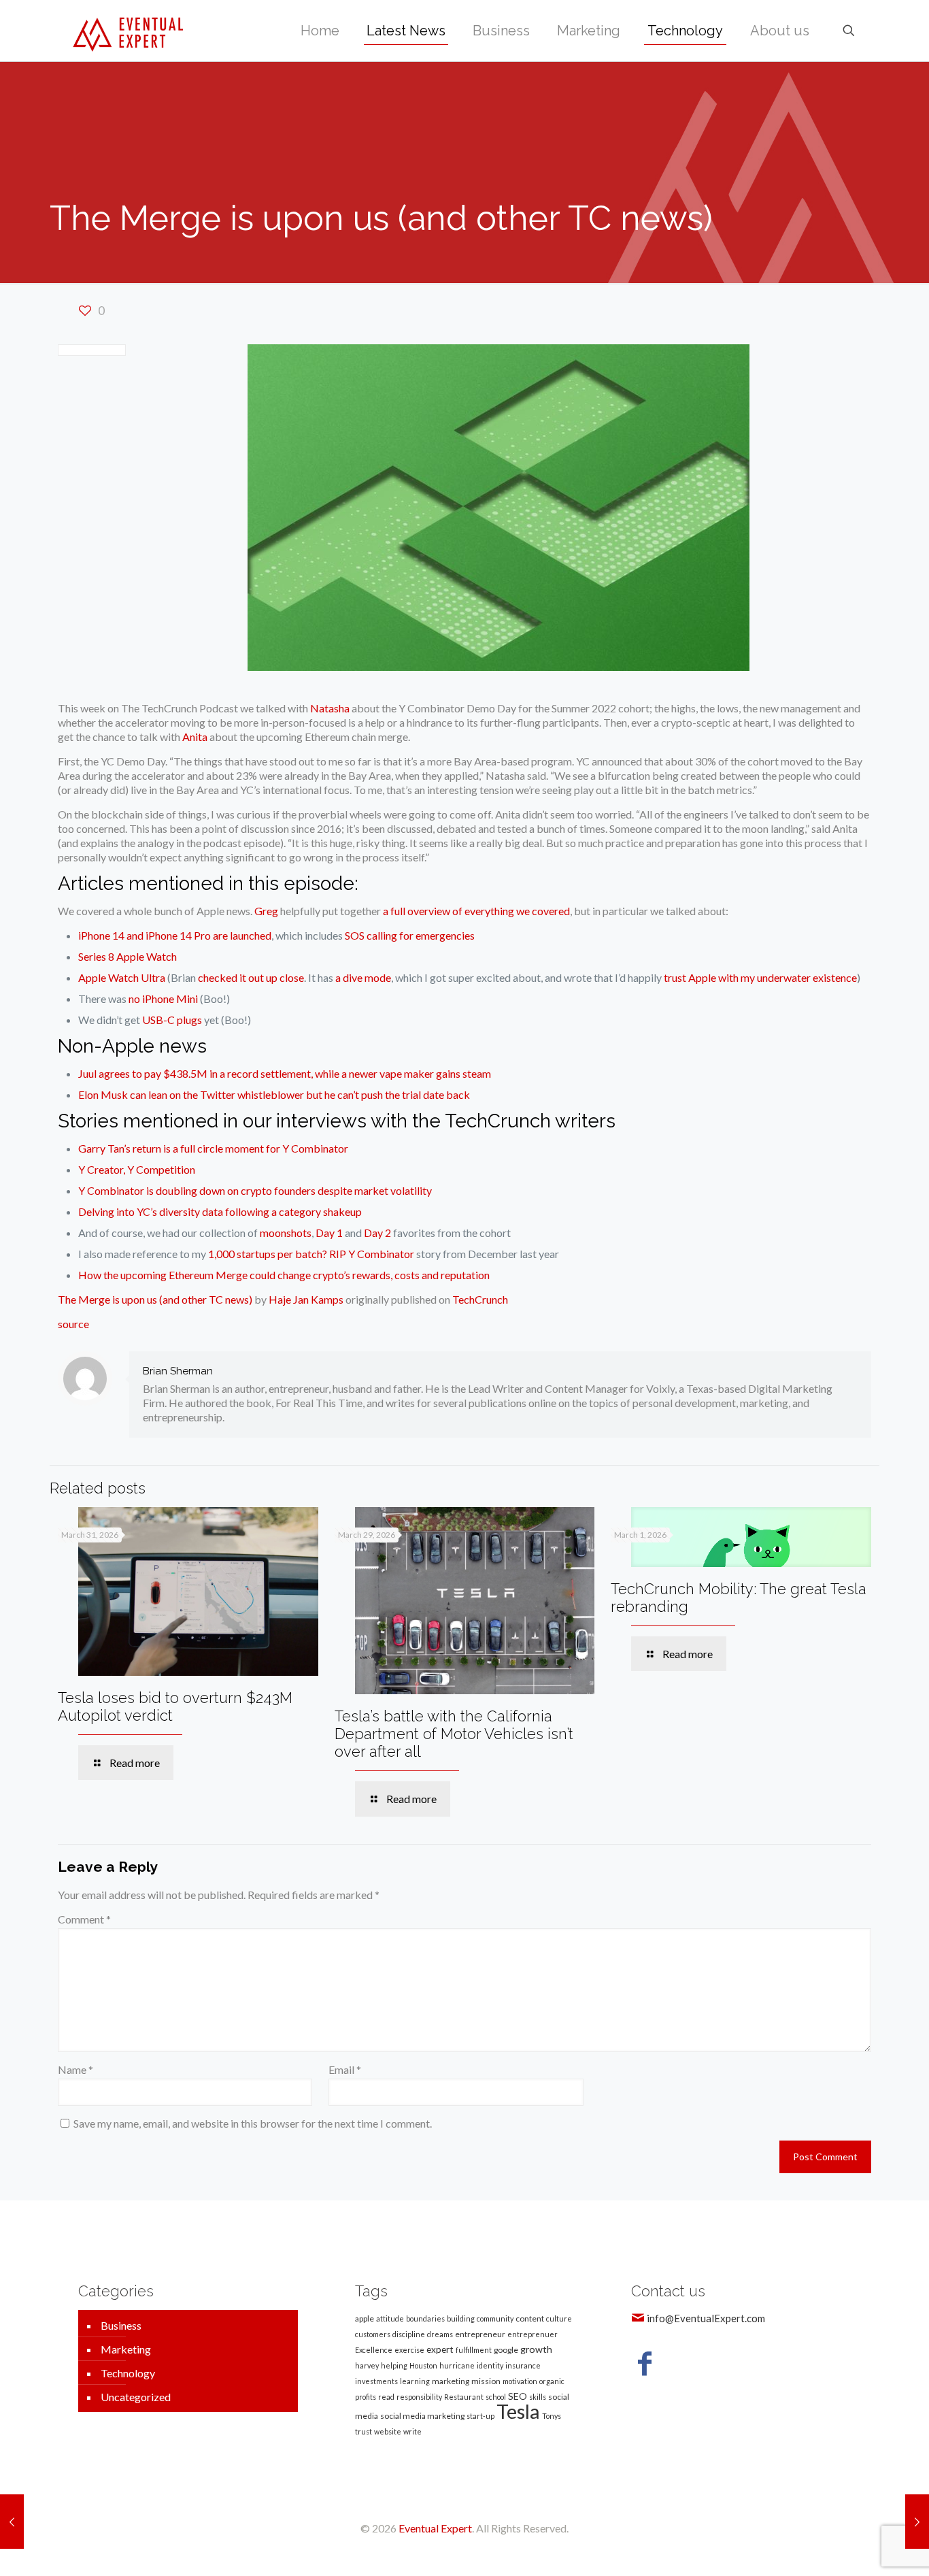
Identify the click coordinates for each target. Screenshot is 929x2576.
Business (121, 2325)
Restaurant (464, 2397)
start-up (480, 2416)
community (495, 2318)
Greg (266, 911)
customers (373, 2334)
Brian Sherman (178, 1371)
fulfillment (474, 2350)
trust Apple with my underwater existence (760, 977)
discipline (409, 2334)
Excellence (374, 2350)
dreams (440, 2334)
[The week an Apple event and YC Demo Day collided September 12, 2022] (12, 2522)
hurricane (457, 2365)
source (73, 1324)
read (386, 2397)
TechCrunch (480, 1299)
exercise (409, 2350)
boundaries (425, 2318)
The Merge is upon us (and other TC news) (155, 1299)
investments (376, 2381)
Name (75, 2069)
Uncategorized (136, 2397)
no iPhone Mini (163, 998)
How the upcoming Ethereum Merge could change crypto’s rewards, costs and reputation (284, 1275)
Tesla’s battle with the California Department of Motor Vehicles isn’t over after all (454, 1734)
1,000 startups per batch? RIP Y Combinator (311, 1254)
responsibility (419, 2397)
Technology (128, 2373)
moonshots (286, 1233)
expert (440, 2349)
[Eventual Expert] (128, 31)
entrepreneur (480, 2334)
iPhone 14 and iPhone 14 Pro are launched (175, 935)
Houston (423, 2365)
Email (345, 2069)
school (496, 2397)
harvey (367, 2365)
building (461, 2318)
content (530, 2318)
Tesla (518, 2411)
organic (552, 2381)
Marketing (126, 2349)
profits (366, 2397)
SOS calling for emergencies (410, 935)
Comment (84, 1919)
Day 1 (329, 1233)
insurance (523, 2365)
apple (365, 2318)
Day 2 (377, 1233)
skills (538, 2397)
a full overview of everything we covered (476, 911)
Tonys (552, 2416)
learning (415, 2381)
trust (364, 2431)
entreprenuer (533, 2334)
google (506, 2350)
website (388, 2431)
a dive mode (363, 977)
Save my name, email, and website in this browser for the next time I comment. (253, 2123)
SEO (518, 2396)
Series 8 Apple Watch (128, 956)
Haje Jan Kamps (306, 1299)
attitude (390, 2318)
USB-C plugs (172, 1020)
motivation (520, 2381)
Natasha (330, 708)
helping (394, 2365)
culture (559, 2318)
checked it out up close (251, 977)
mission (486, 2381)
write (412, 2431)
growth (536, 2349)
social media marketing (422, 2416)
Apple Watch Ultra (122, 977)
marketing (451, 2381)
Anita (195, 737)
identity (490, 2365)
